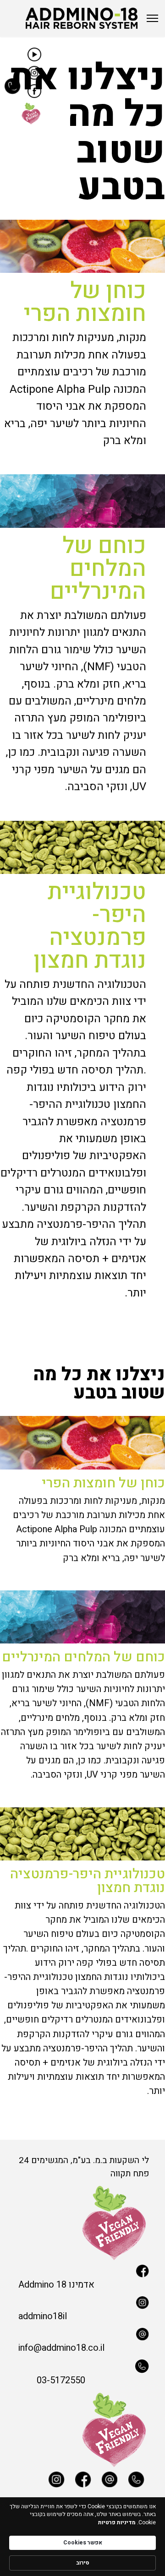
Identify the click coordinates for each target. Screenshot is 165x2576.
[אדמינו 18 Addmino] (82, 2271)
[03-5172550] (92, 2366)
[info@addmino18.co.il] (82, 2334)
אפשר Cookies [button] (83, 2543)
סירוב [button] (83, 2563)
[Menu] (152, 18)
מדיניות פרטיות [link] (117, 2523)
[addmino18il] (82, 2303)
